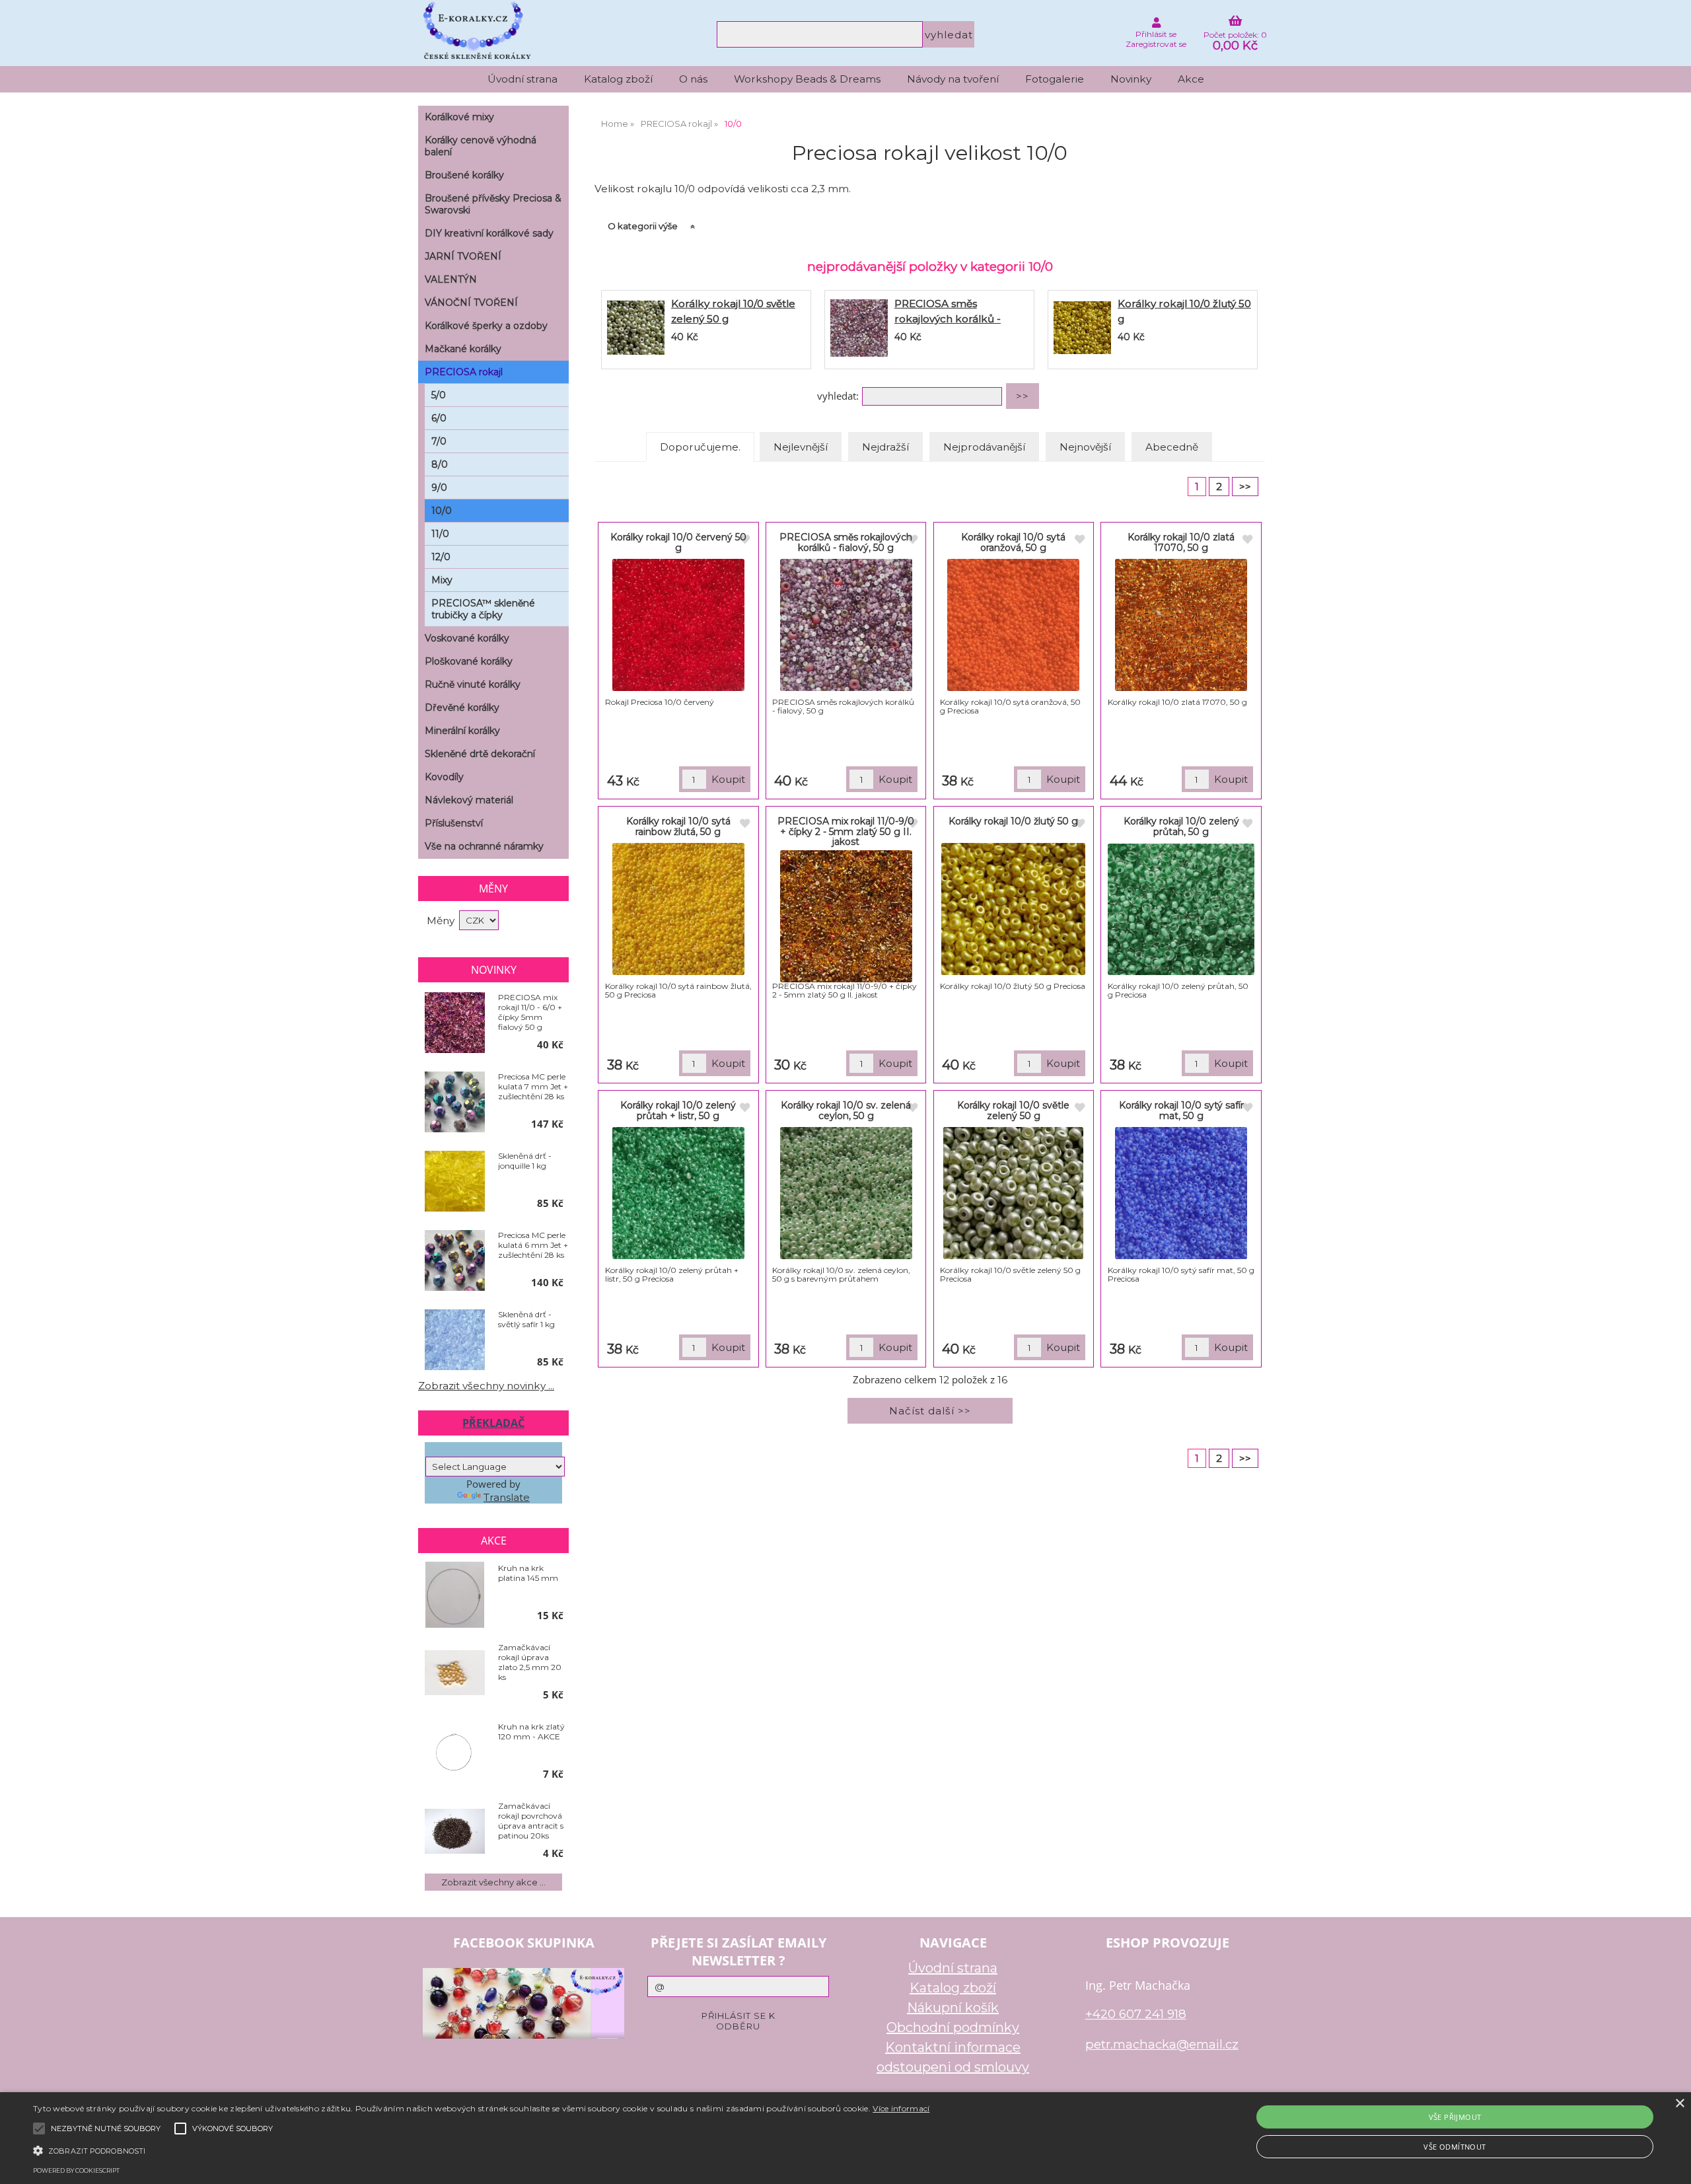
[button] (481, 2150)
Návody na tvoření (953, 79)
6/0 (439, 418)
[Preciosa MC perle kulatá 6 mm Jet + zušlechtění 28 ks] (455, 1261)
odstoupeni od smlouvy (953, 2067)
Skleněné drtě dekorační (480, 754)
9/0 (439, 488)
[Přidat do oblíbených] (744, 540)
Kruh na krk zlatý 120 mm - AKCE (531, 1731)
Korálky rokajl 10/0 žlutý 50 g (1013, 821)
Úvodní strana (522, 79)
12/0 (441, 557)
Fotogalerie (1055, 79)
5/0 (439, 395)
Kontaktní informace (953, 2047)
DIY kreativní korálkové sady (489, 233)
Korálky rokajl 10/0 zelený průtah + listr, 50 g (678, 1110)
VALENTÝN (451, 279)
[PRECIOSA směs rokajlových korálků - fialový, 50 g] (859, 330)
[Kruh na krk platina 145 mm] (455, 1595)
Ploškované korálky (469, 661)
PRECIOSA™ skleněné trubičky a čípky (483, 609)
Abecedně (1172, 447)
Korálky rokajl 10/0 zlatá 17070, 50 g (1181, 542)
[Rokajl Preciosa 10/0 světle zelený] (1013, 1193)
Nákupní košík (953, 2008)
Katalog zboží (618, 79)
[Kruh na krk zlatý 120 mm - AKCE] (455, 1753)
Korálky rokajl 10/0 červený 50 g (678, 542)
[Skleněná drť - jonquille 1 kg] (455, 1182)
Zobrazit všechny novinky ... (486, 1386)
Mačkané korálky (463, 349)
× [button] (1679, 2104)
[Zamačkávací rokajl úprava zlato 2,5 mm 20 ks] (455, 1674)
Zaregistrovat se (1156, 44)
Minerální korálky (462, 731)
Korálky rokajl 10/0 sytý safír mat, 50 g (1181, 1110)
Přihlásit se (1156, 34)
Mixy (442, 580)
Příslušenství (454, 823)
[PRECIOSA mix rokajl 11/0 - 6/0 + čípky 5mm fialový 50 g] (455, 1023)
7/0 (439, 441)
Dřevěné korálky (462, 708)
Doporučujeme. (700, 447)
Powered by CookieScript (76, 2170)
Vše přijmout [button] (1455, 2117)
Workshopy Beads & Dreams (807, 79)
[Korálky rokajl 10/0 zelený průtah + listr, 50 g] (678, 1193)
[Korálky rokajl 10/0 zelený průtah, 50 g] (1181, 909)
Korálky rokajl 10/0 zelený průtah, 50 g (1181, 826)
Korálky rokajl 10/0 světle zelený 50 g (1013, 1110)
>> (1245, 487)
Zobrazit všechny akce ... (493, 1882)
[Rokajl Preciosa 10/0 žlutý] (1013, 909)
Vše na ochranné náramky (484, 846)
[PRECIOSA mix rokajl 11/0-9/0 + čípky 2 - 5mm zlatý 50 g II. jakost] (846, 916)
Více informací (901, 2108)
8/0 (440, 464)
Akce (1191, 79)
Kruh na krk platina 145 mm (528, 1573)
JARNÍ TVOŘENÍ (463, 256)
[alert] (845, 2138)
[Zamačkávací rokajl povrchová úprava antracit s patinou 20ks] (455, 1832)
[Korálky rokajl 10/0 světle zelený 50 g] (636, 330)
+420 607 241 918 (1136, 2014)
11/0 (440, 534)
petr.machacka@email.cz (1162, 2044)
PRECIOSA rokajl (464, 372)
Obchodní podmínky (953, 2027)
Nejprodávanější (984, 447)
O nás (693, 79)
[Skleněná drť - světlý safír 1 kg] (455, 1340)
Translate (507, 1497)
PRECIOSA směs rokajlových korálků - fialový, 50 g (948, 319)
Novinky (1131, 79)
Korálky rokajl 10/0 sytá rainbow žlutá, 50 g (678, 826)
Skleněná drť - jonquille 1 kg (525, 1161)
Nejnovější (1085, 447)
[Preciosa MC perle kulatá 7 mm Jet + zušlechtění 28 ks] (455, 1103)
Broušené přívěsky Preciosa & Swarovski (493, 204)
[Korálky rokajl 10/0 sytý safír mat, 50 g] (1181, 1193)
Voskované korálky (467, 638)
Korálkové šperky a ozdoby (486, 326)
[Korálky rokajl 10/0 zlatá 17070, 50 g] (1181, 625)
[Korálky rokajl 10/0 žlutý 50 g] (1082, 330)
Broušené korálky (464, 175)
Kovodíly (444, 777)
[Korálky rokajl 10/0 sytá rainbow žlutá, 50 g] (678, 909)
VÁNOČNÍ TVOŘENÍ (471, 303)
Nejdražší (885, 447)
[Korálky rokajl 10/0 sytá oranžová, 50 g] (1013, 625)
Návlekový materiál (469, 800)
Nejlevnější (801, 447)
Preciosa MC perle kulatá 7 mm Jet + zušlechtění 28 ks (533, 1086)
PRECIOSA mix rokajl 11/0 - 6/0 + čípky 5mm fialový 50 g (530, 1012)
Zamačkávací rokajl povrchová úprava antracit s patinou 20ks (531, 1821)
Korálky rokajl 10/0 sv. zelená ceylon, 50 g (846, 1110)
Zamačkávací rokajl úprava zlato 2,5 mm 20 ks (530, 1662)
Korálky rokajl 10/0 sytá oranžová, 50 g (1013, 542)
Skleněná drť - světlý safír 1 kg (526, 1319)
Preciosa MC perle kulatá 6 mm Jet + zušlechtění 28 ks (533, 1245)
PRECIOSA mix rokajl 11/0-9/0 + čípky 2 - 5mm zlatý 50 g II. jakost (846, 831)
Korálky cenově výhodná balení (481, 146)
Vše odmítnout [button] (1455, 2147)
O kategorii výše (643, 226)
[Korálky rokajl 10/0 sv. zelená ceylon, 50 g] (846, 1193)
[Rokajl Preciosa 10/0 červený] (678, 625)
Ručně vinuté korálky (473, 684)
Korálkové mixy (459, 117)
